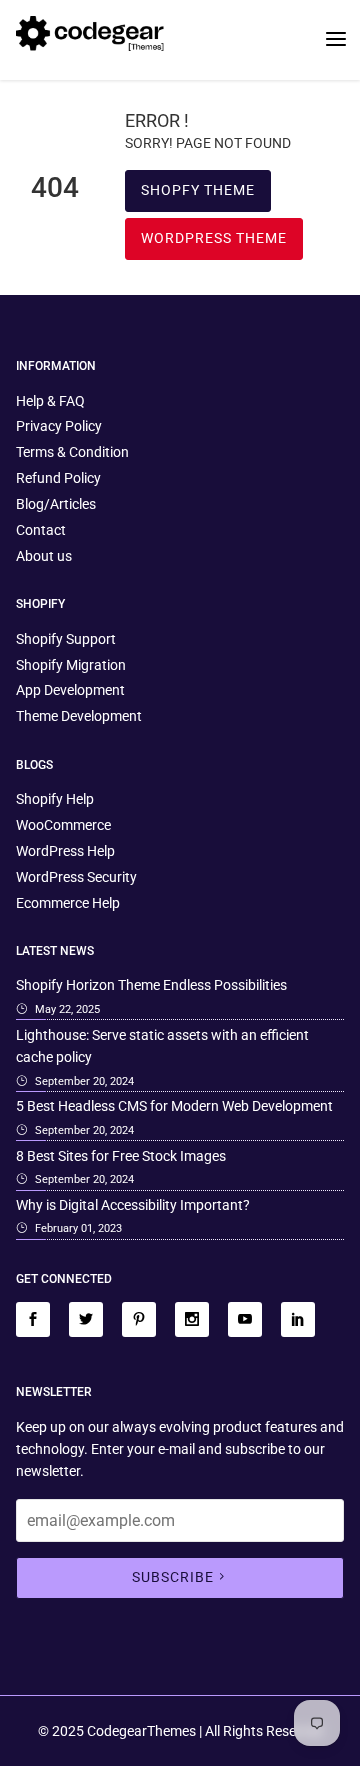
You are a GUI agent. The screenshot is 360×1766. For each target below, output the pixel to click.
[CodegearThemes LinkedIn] (298, 1319)
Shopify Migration (71, 665)
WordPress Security (76, 877)
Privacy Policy (59, 426)
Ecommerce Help (68, 903)
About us (44, 556)
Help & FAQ (50, 401)
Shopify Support (66, 639)
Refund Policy (58, 478)
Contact (41, 530)
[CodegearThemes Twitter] (86, 1319)
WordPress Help (65, 851)
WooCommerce (63, 825)
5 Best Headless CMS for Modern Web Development (174, 1106)
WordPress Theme (214, 238)
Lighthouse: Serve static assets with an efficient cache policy (162, 1046)
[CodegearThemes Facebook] (33, 1319)
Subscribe (173, 1577)
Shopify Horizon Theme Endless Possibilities (151, 985)
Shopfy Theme (198, 190)
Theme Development (79, 716)
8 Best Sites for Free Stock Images (121, 1156)
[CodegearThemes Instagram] (192, 1319)
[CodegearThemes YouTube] (245, 1319)
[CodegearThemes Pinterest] (139, 1319)
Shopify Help (55, 799)
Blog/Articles (56, 504)
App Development (70, 690)
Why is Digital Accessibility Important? (133, 1205)
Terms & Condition (72, 452)
